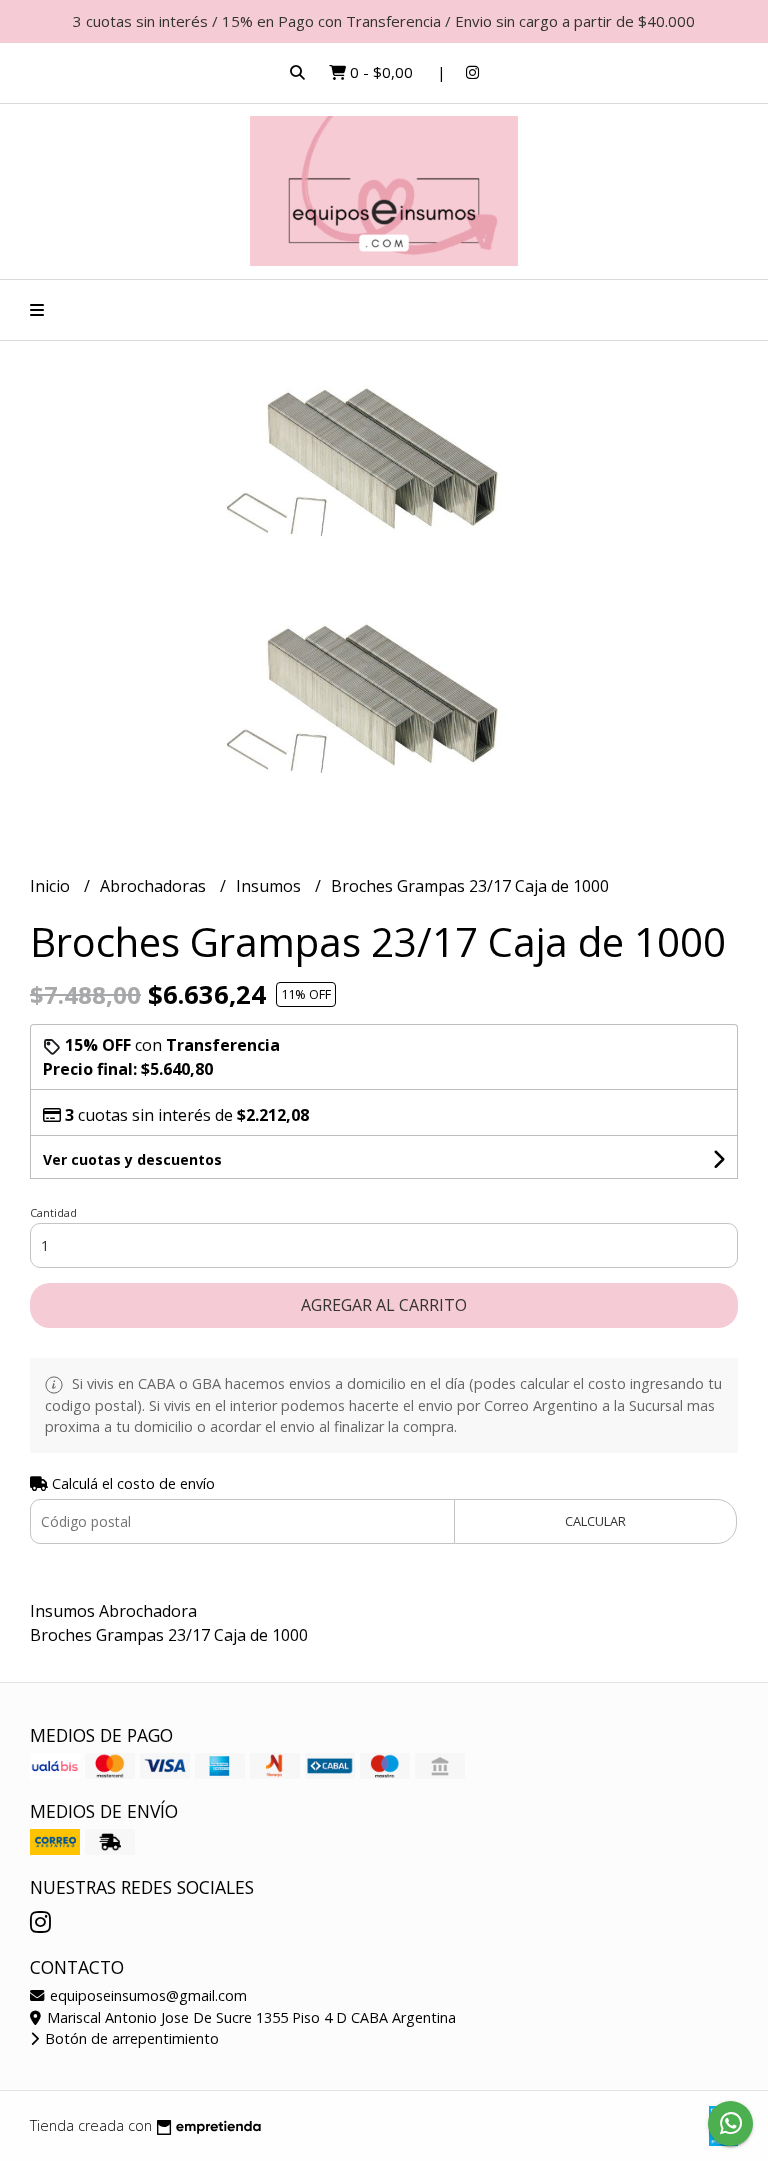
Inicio (52, 886)
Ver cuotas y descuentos (132, 1159)
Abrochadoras (155, 886)
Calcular (595, 1521)
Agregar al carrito (384, 1305)
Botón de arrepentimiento (130, 2038)
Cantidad (53, 1212)
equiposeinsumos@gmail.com (146, 1995)
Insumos (270, 886)
